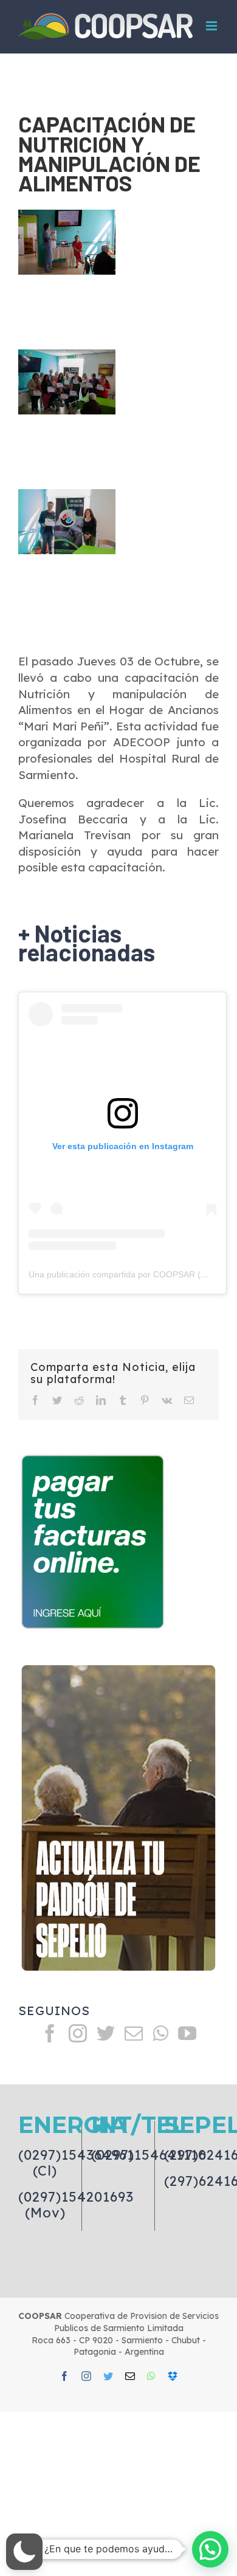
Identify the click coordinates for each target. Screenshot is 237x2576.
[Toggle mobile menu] (212, 26)
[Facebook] (50, 2033)
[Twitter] (106, 2033)
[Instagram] (78, 2033)
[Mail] (134, 2033)
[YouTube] (187, 2033)
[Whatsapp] (160, 2033)
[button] (24, 2552)
